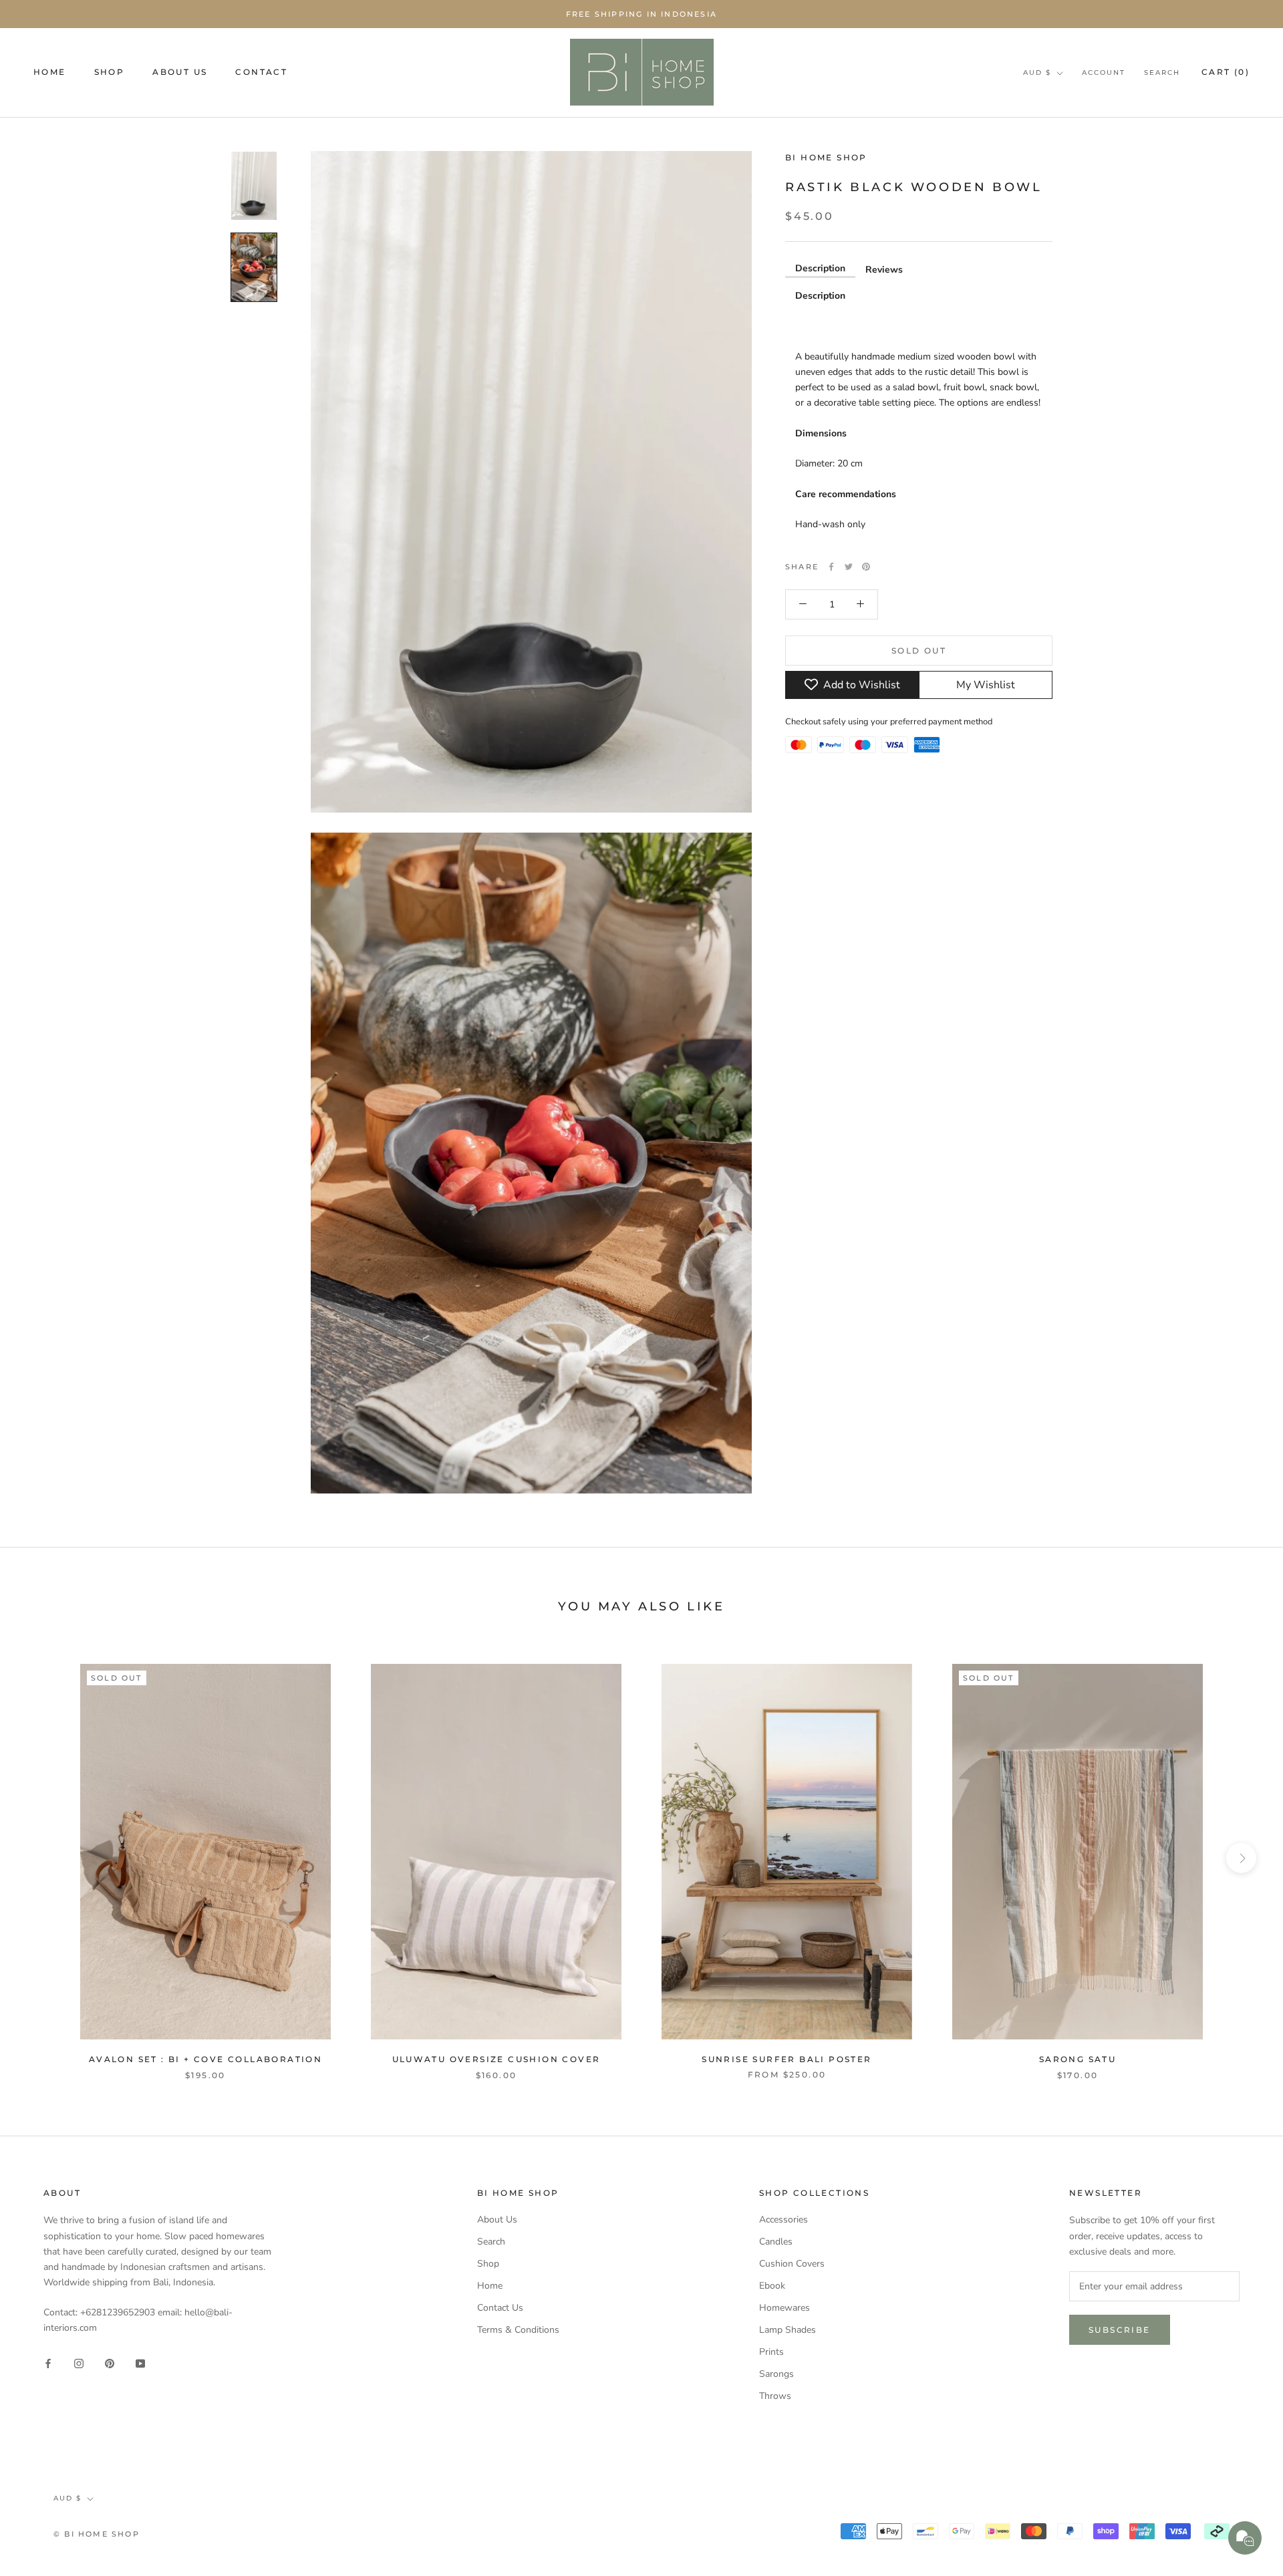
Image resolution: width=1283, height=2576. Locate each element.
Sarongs (776, 2374)
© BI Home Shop (97, 2534)
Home (490, 2286)
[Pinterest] (866, 567)
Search (1162, 73)
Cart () (1226, 72)
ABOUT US (180, 72)
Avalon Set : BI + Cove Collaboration (205, 2059)
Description (820, 268)
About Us (497, 2220)
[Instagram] (79, 2363)
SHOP (110, 72)
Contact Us (500, 2308)
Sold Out (919, 650)
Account (1104, 73)
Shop (488, 2264)
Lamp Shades (788, 2330)
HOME (50, 72)
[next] (1241, 1858)
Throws (775, 2396)
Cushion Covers (792, 2264)
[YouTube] (140, 2363)
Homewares (785, 2308)
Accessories (783, 2220)
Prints (771, 2352)
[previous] (42, 1858)
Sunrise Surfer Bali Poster (787, 2059)
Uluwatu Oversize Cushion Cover (496, 2059)
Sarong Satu (1078, 2059)
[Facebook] (831, 567)
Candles (776, 2242)
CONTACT (261, 72)
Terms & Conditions (518, 2330)
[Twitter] (849, 567)
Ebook (772, 2286)
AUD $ (1037, 73)
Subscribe (1120, 2330)
